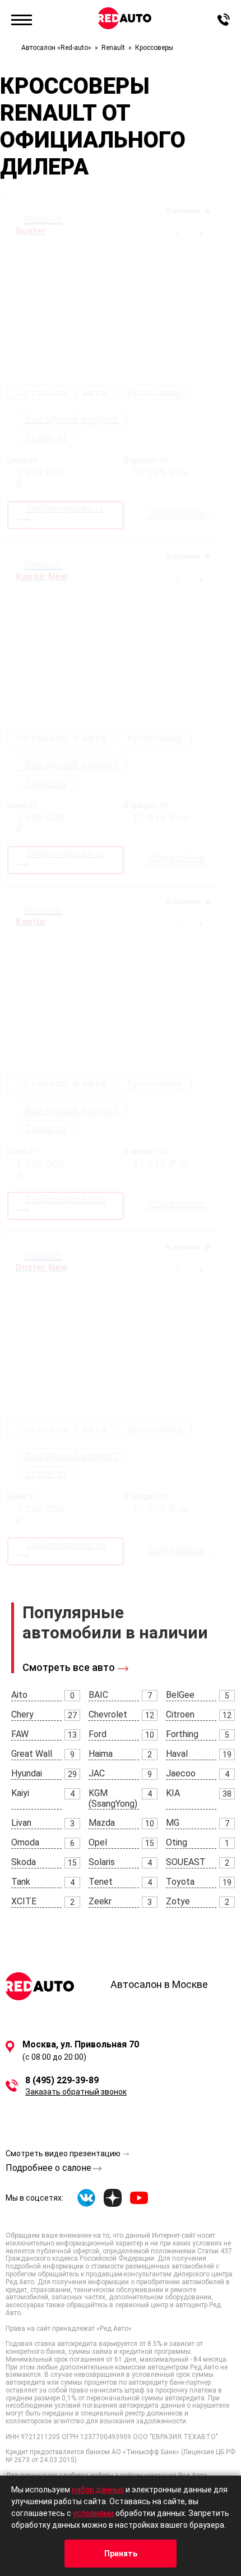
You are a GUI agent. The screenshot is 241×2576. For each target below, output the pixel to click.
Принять (121, 2554)
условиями (93, 2513)
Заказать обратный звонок (76, 2092)
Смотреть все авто (69, 1667)
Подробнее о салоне (48, 2168)
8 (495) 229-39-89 (62, 2081)
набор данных (98, 2490)
